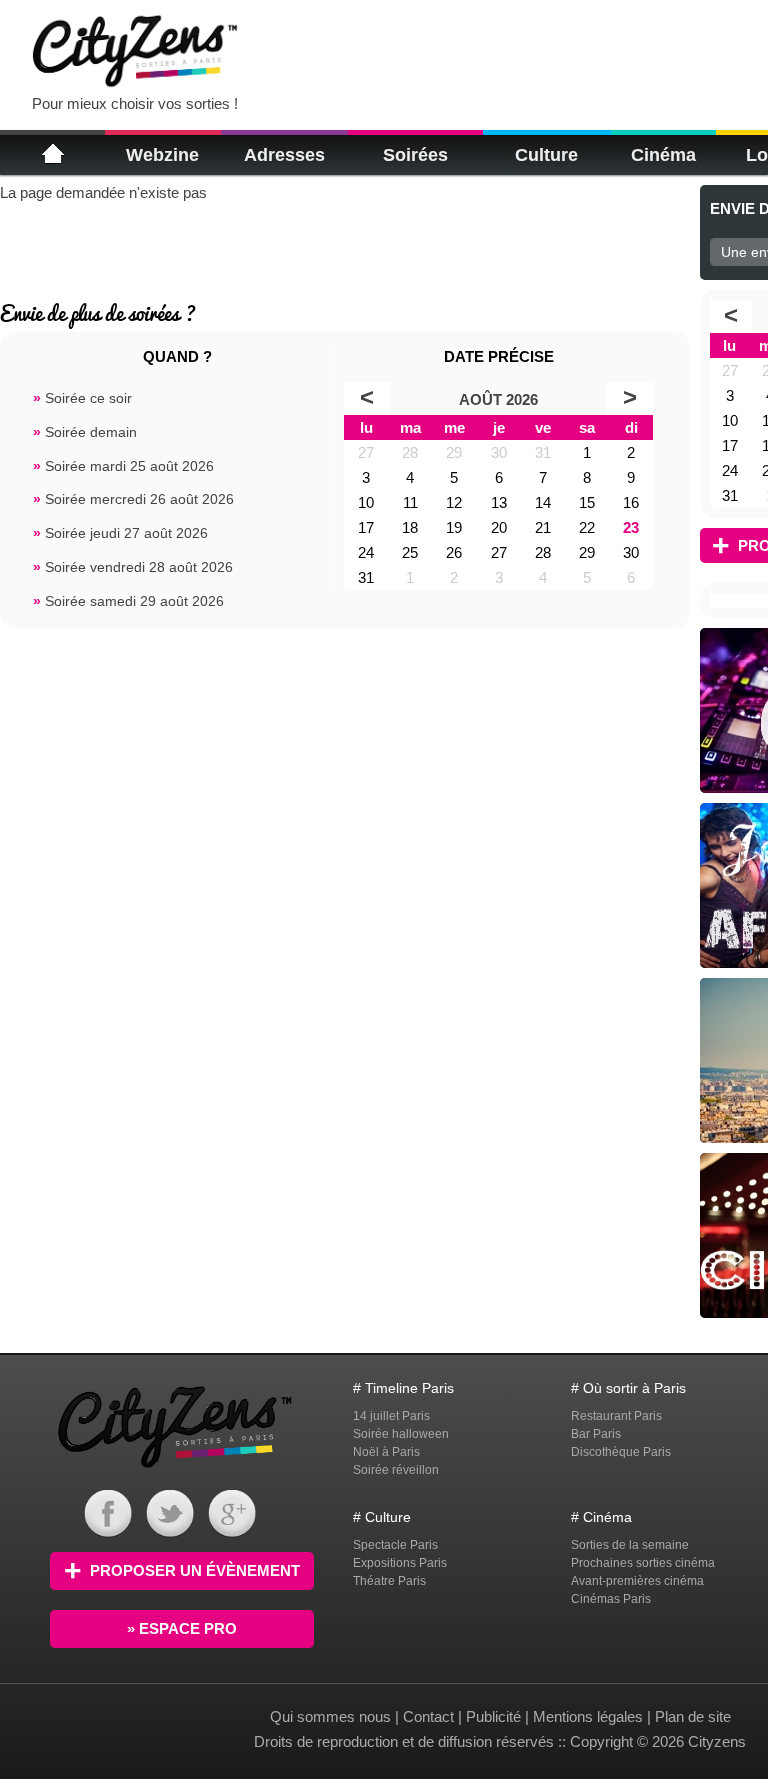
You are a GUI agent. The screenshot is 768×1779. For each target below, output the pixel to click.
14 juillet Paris (391, 1416)
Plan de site (693, 1716)
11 (410, 502)
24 (366, 552)
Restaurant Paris (616, 1416)
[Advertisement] (504, 50)
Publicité (493, 1716)
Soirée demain (85, 432)
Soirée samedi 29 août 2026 (128, 601)
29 (454, 452)
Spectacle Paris (395, 1545)
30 (499, 452)
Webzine (162, 155)
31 (543, 452)
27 (366, 452)
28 (410, 452)
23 (631, 527)
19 (454, 527)
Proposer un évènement (195, 1570)
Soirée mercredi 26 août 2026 (133, 499)
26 (454, 552)
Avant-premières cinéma (637, 1581)
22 (587, 527)
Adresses (284, 155)
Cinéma (663, 155)
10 (366, 502)
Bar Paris (596, 1434)
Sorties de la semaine (630, 1545)
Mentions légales (588, 1716)
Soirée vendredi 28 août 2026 (133, 567)
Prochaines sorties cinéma (643, 1563)
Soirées (415, 155)
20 (499, 527)
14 (543, 502)
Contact (428, 1716)
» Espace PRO (182, 1628)
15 (587, 502)
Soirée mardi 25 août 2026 (123, 466)
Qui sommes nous (332, 1716)
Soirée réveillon (396, 1470)
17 (366, 527)
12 (454, 502)
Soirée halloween (401, 1434)
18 (410, 527)
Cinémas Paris (611, 1599)
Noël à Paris (386, 1452)
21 (543, 527)
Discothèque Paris (621, 1452)
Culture (546, 155)
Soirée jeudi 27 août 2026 (120, 533)
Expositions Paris (400, 1563)
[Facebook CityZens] (108, 1532)
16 (631, 502)
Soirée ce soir (82, 398)
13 (499, 502)
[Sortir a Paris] (175, 1470)
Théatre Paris (389, 1581)
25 (410, 552)
